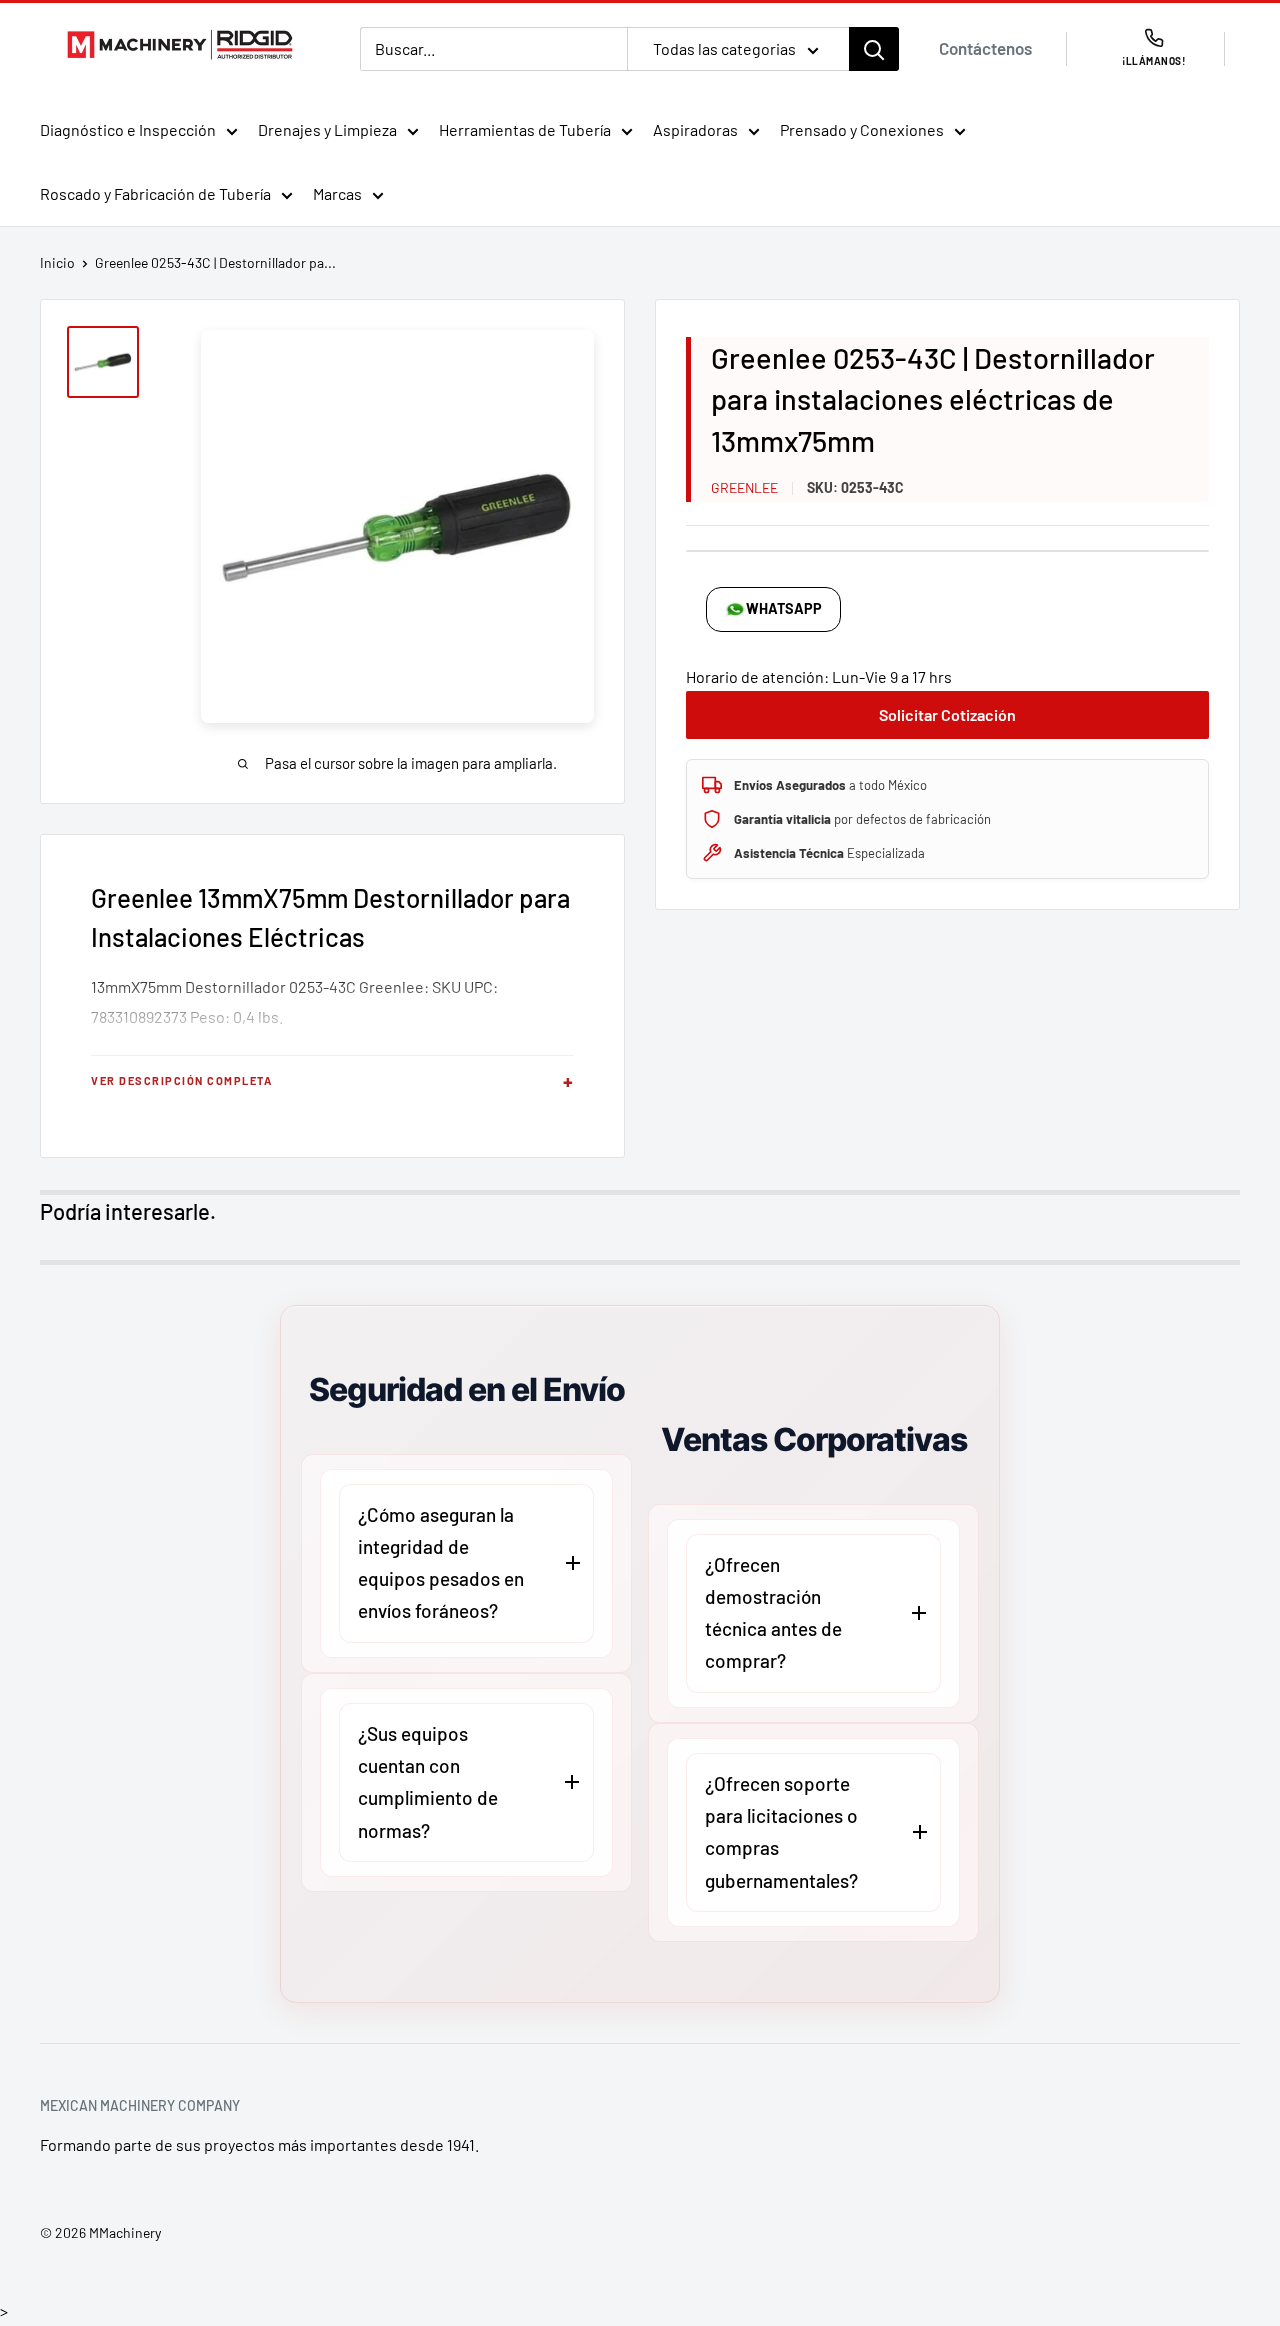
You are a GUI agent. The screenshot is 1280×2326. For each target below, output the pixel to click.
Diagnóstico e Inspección (128, 129)
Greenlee (744, 487)
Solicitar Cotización (947, 714)
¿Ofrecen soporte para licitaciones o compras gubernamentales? (781, 1832)
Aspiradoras (695, 129)
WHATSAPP (784, 608)
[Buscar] (874, 49)
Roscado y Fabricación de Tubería (155, 193)
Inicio (57, 262)
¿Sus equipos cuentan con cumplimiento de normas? (428, 1782)
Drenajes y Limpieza (327, 129)
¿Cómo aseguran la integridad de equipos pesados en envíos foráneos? (441, 1563)
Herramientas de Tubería (525, 129)
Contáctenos (985, 48)
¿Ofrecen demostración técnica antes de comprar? (773, 1613)
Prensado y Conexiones (862, 129)
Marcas (337, 193)
